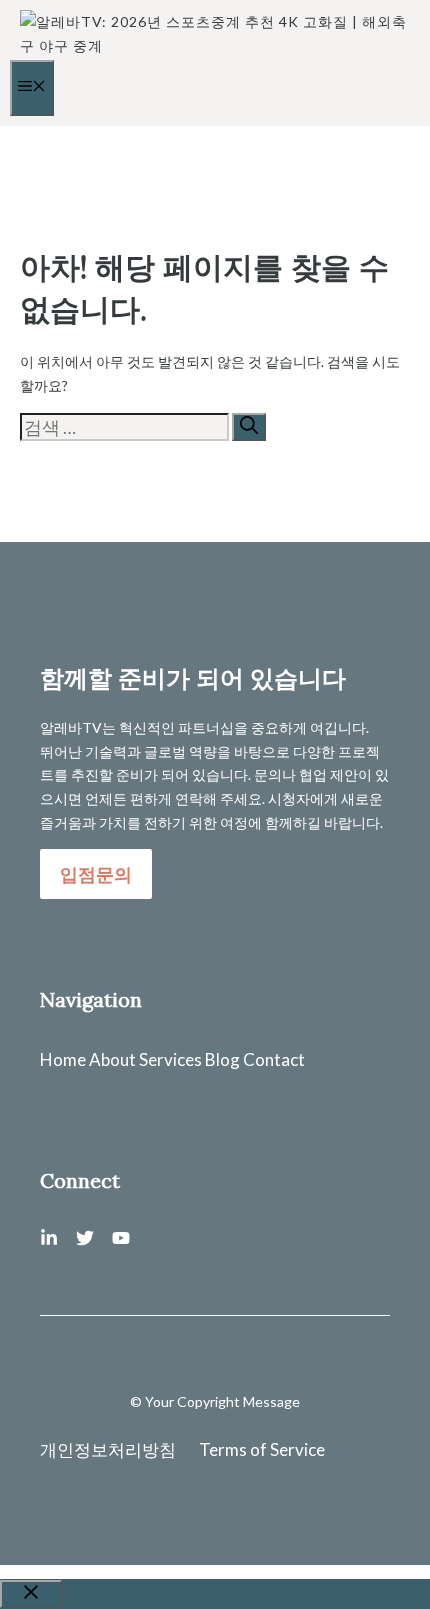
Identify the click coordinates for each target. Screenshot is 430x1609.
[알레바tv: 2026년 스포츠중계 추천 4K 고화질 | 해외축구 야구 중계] (220, 45)
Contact (274, 1059)
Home (63, 1059)
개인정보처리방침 (108, 1449)
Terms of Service (262, 1449)
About (112, 1059)
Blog (222, 1059)
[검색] (249, 427)
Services (170, 1059)
